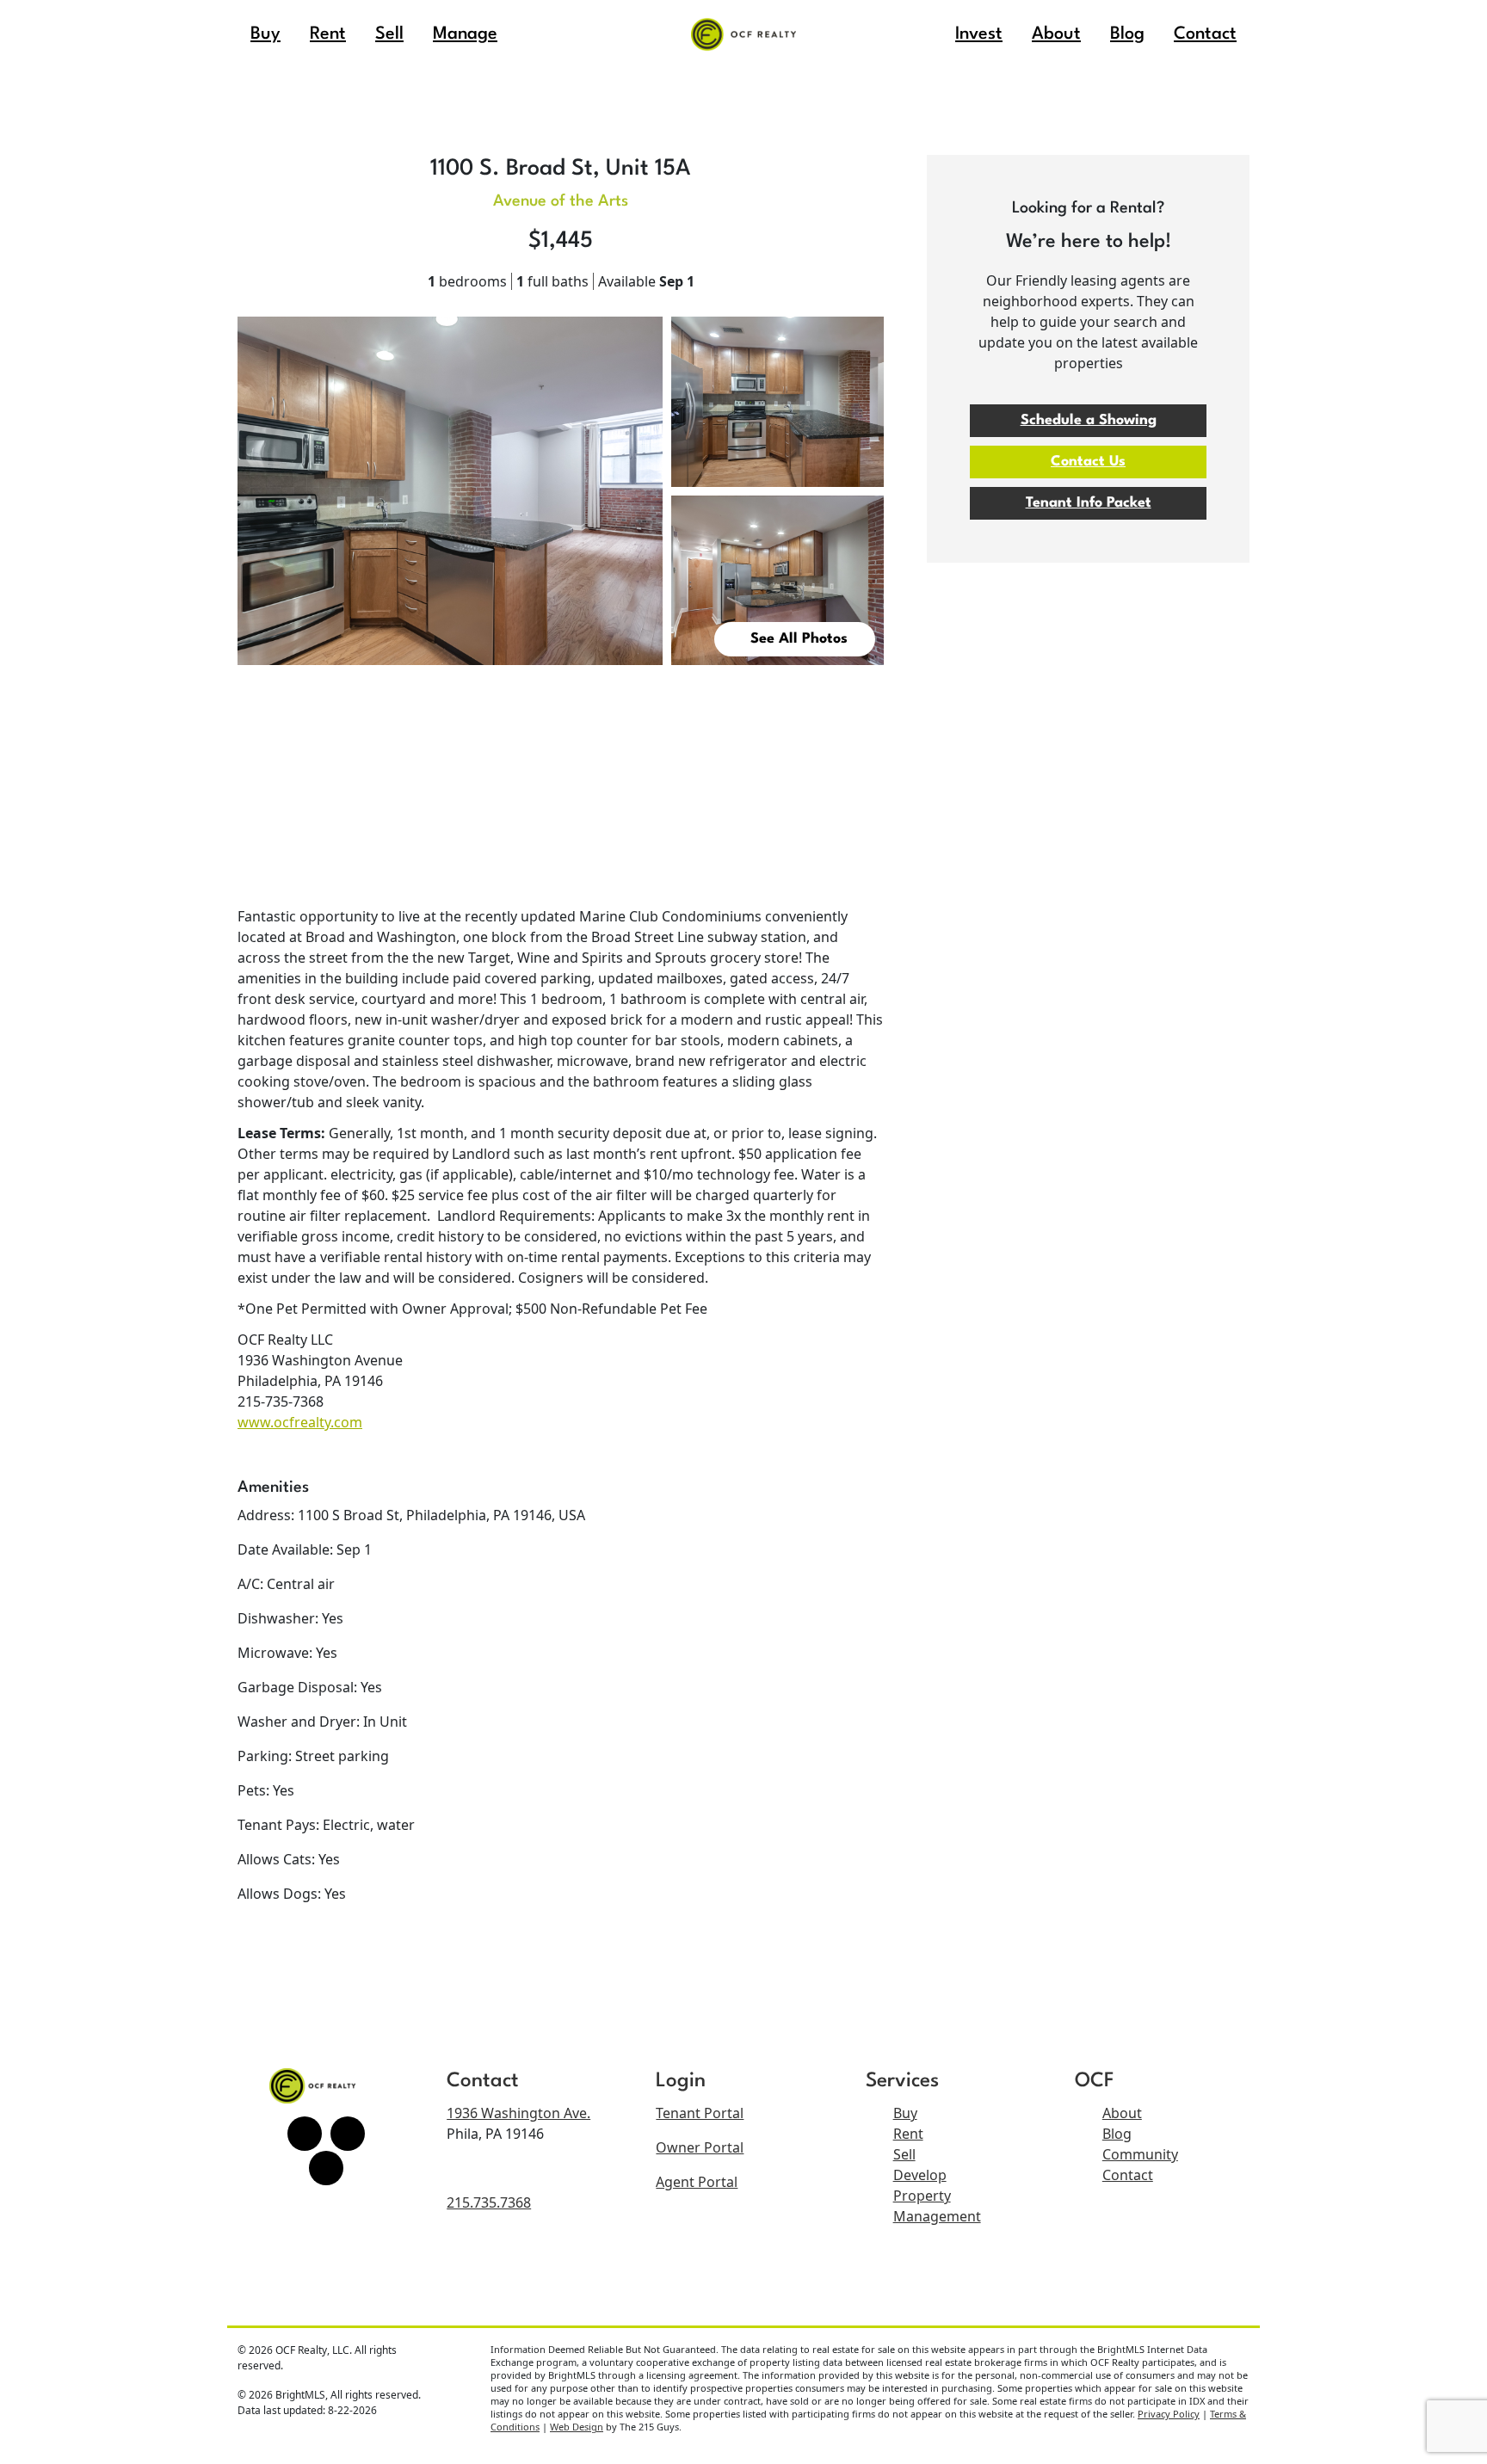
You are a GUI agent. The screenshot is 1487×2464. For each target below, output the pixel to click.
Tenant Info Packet (1089, 503)
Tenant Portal (700, 2113)
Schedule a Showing (1089, 420)
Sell (904, 2154)
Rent (908, 2134)
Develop (920, 2175)
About (1122, 2113)
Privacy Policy (1169, 2414)
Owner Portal (700, 2147)
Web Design (577, 2427)
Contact (1128, 2175)
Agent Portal (697, 2182)
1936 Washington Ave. (518, 2113)
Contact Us (1088, 462)
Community (1140, 2154)
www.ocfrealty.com (300, 1422)
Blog (1117, 2134)
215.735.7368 (489, 2202)
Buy (905, 2113)
